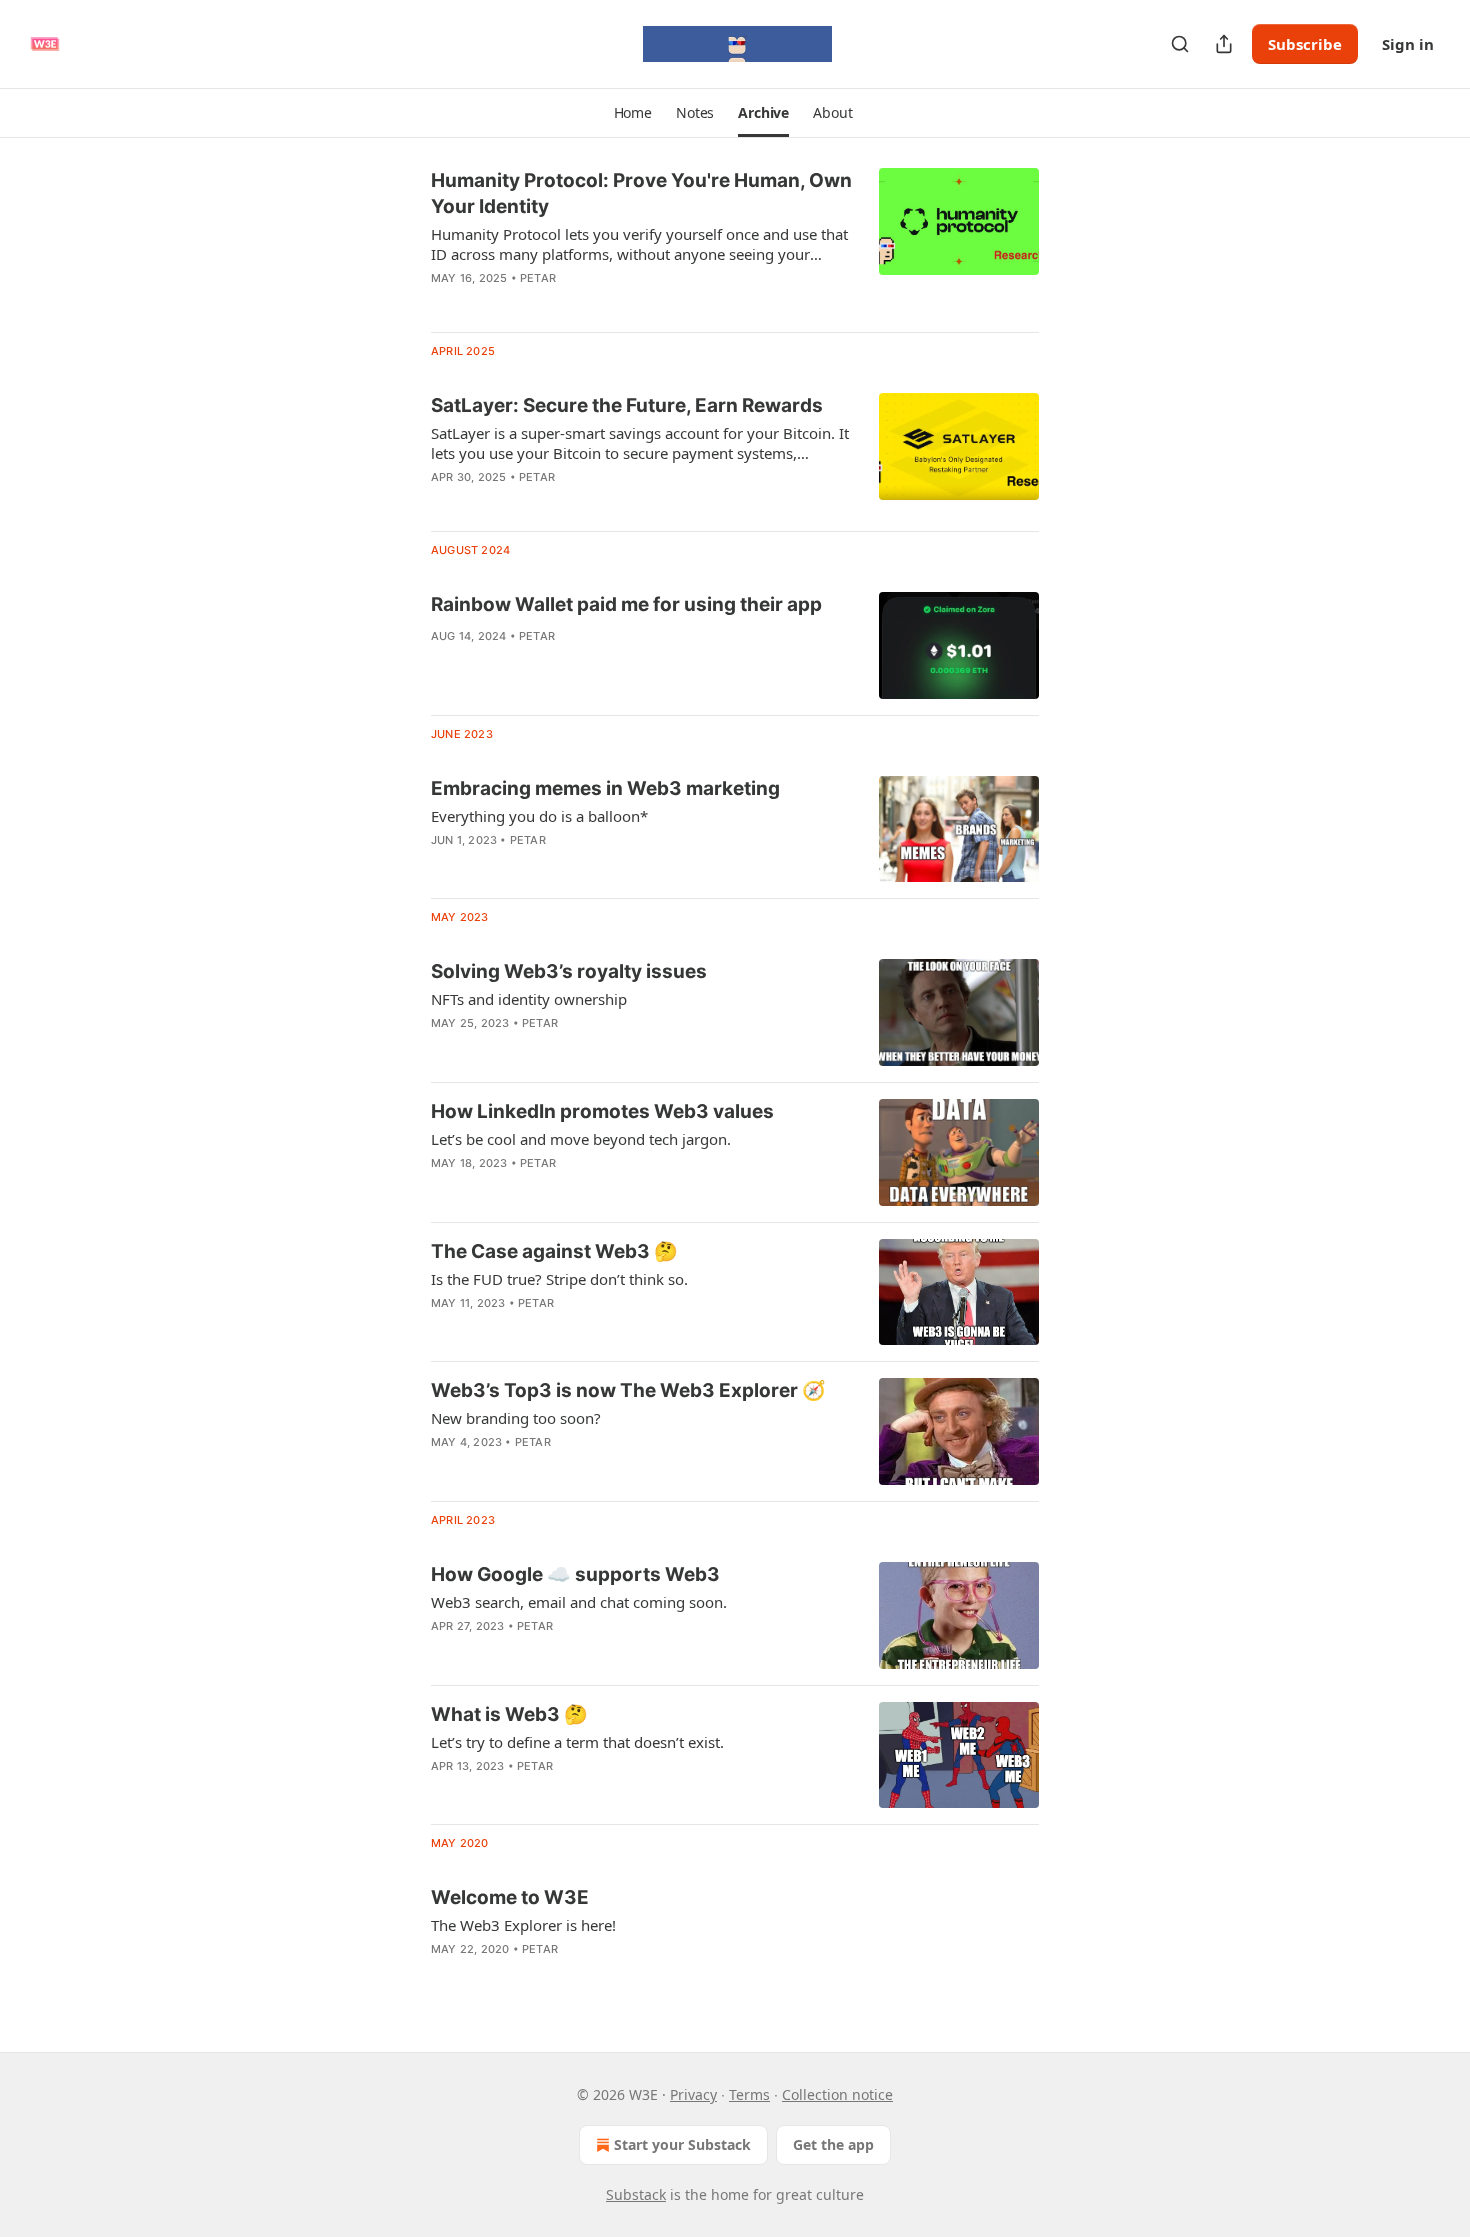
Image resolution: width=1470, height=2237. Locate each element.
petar (538, 278)
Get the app (833, 2144)
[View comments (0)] (573, 304)
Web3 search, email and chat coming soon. (579, 1602)
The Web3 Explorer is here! (523, 1925)
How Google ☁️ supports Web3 (575, 1574)
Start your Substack (682, 2144)
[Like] (444, 304)
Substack (636, 2194)
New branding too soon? (516, 1418)
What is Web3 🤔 (509, 1714)
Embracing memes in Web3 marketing (605, 788)
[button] (633, 113)
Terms (749, 2094)
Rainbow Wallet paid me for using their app (626, 604)
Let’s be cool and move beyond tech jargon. (581, 1139)
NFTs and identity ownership (529, 999)
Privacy (693, 2094)
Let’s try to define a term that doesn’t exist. (577, 1742)
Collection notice (837, 2094)
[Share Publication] (1224, 44)
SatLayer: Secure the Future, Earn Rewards (627, 405)
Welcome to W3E (510, 1897)
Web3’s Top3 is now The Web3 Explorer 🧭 (628, 1390)
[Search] (1180, 44)
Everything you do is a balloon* (539, 816)
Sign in (1408, 44)
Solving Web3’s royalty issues (569, 971)
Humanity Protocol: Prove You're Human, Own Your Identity (641, 193)
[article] (735, 242)
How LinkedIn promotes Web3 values (602, 1111)
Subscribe (1305, 44)
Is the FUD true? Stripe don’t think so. (559, 1279)
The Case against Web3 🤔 (554, 1251)
